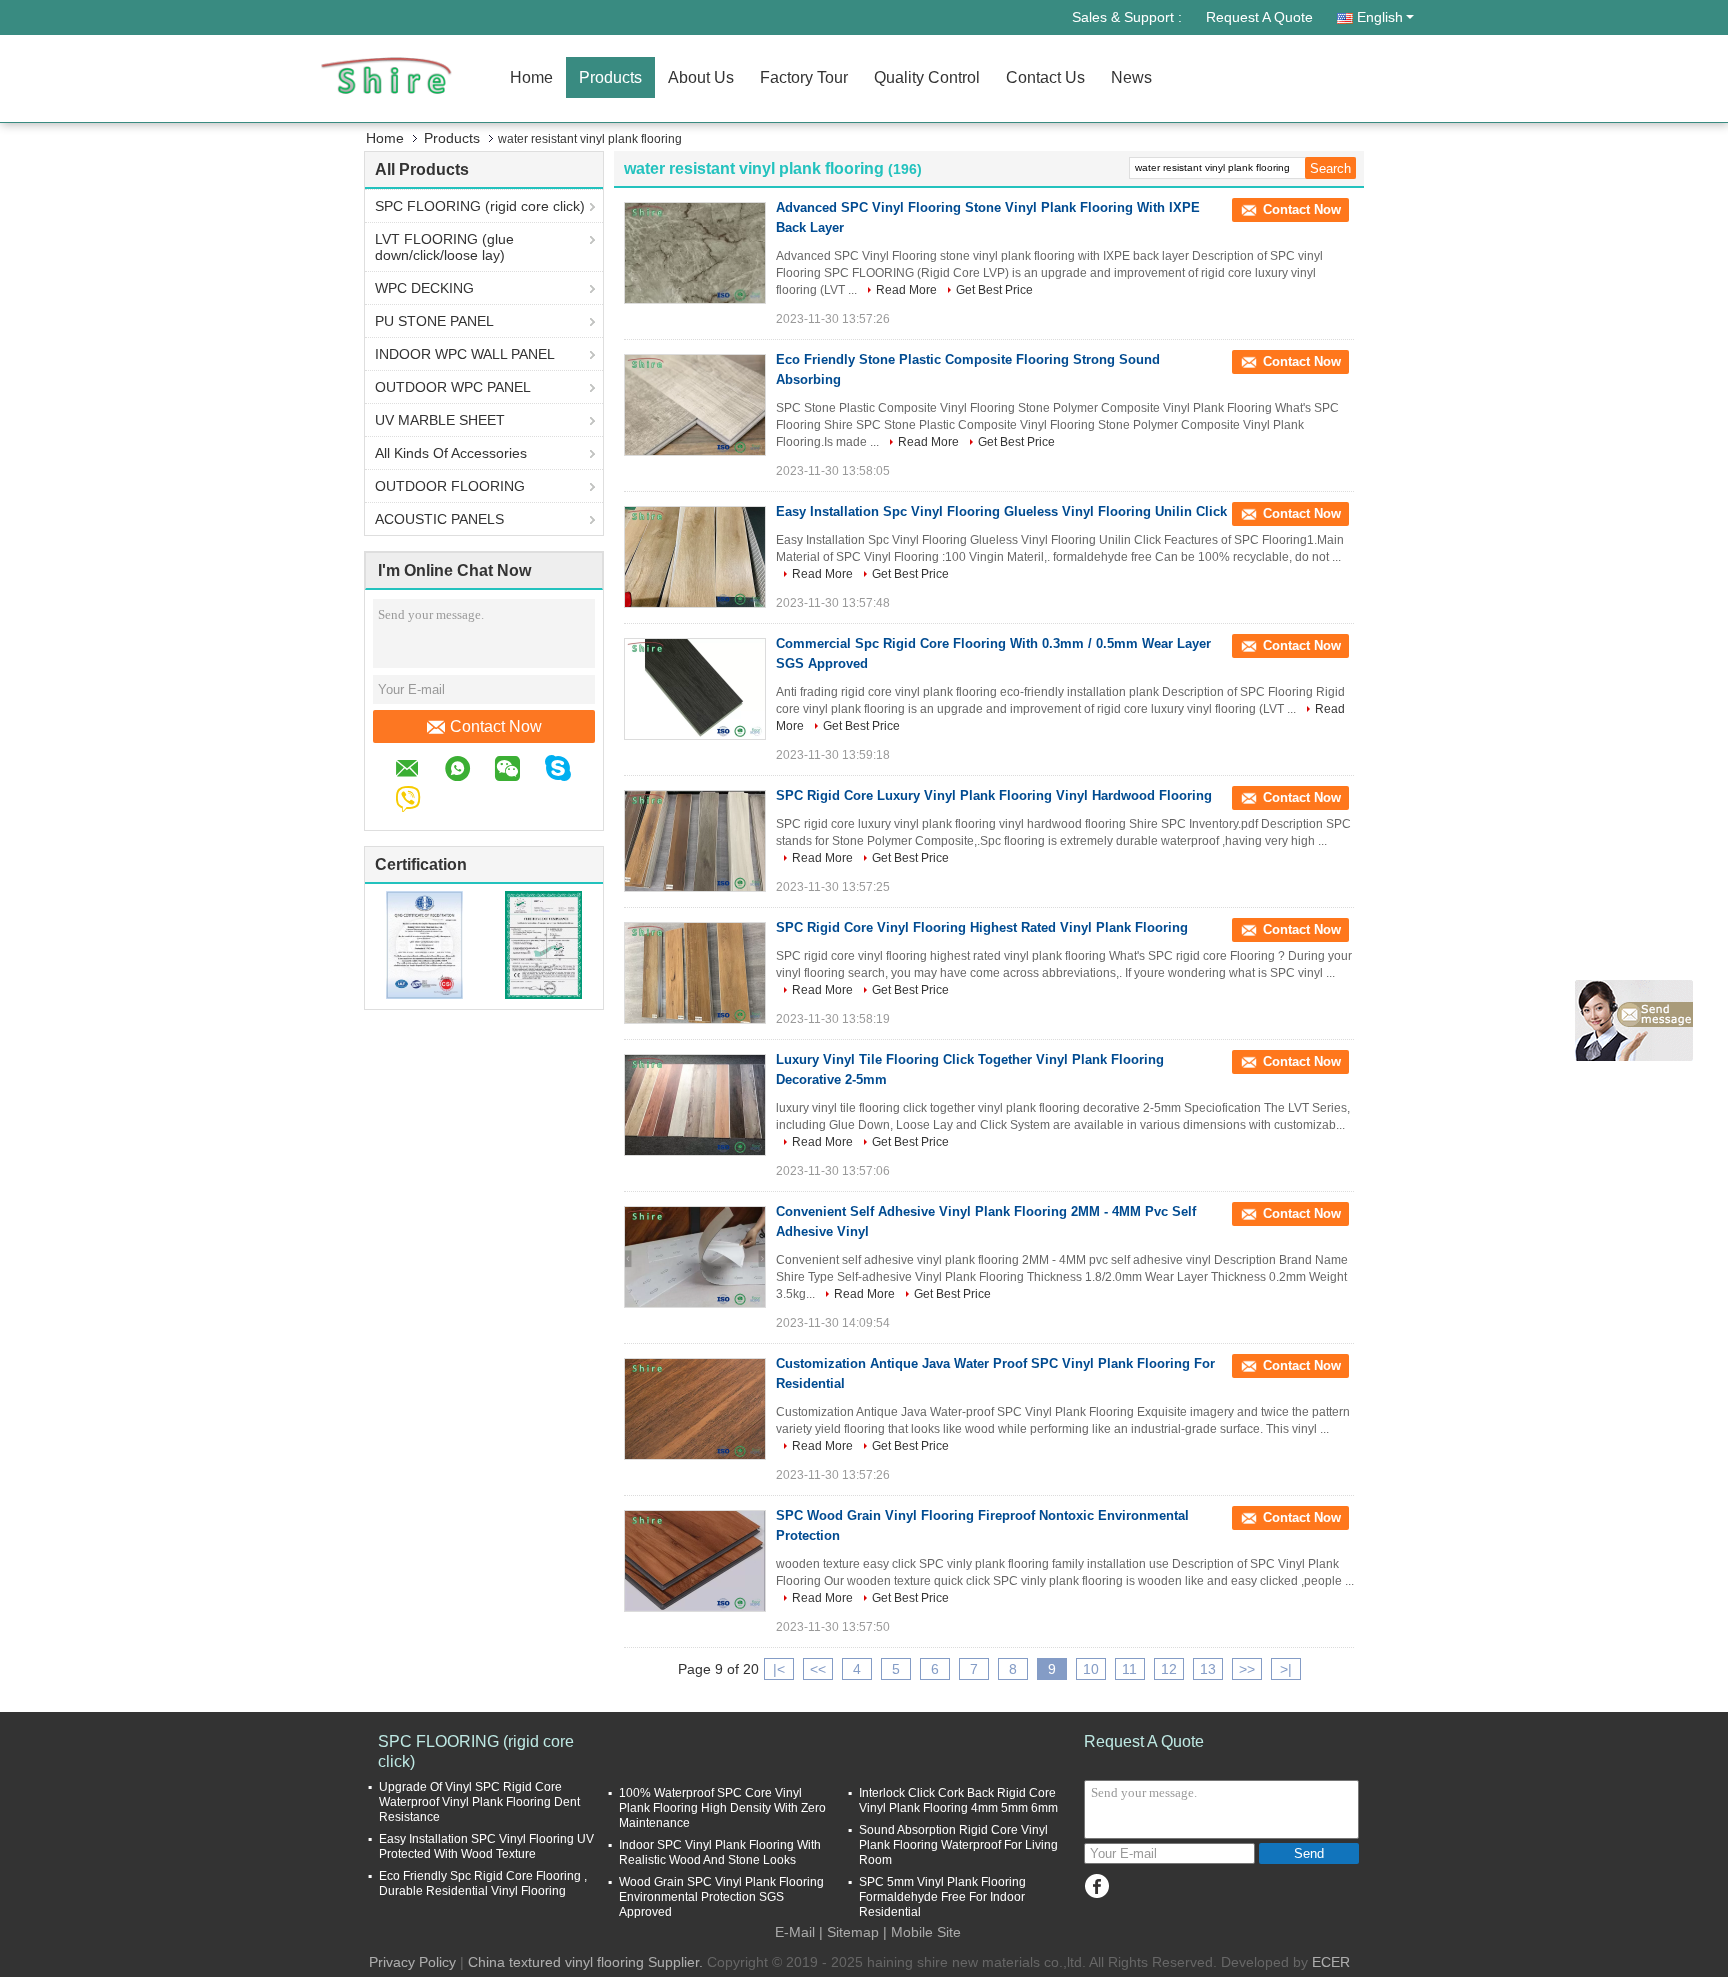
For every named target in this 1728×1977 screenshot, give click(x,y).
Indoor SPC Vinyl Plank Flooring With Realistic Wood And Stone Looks (720, 1852)
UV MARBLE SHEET (440, 420)
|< (779, 1669)
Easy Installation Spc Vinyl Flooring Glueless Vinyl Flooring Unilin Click (1001, 511)
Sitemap (853, 1932)
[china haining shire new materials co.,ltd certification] (424, 944)
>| (1286, 1669)
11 (1129, 1669)
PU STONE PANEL (434, 321)
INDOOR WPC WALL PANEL (465, 354)
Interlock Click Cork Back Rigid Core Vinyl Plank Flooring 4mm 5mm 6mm (958, 1800)
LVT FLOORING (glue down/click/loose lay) (444, 247)
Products (610, 77)
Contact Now (496, 726)
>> (1247, 1669)
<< (818, 1669)
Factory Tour (804, 77)
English (1380, 17)
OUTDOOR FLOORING (450, 486)
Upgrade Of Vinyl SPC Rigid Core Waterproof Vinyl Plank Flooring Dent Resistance (479, 1802)
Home (531, 77)
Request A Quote (1259, 17)
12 (1169, 1669)
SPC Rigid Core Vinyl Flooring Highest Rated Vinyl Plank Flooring (982, 927)
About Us (701, 77)
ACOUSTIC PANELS (439, 519)
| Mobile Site (922, 1932)
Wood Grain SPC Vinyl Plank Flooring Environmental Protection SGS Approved (721, 1897)
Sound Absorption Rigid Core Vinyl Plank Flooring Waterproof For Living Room (958, 1845)
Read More (906, 290)
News (1131, 77)
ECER (1331, 1962)
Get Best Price (994, 290)
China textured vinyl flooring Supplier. (587, 1962)
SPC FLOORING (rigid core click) (480, 206)
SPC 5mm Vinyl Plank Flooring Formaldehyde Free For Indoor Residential (942, 1897)
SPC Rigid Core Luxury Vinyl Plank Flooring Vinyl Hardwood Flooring (994, 795)
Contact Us (1045, 77)
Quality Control (927, 77)
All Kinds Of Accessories (451, 453)
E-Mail (795, 1932)
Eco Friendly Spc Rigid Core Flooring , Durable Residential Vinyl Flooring (483, 1883)
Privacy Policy (412, 1962)
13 (1208, 1669)
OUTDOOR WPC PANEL (453, 387)
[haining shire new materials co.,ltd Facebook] (1096, 1886)
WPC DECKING (424, 288)
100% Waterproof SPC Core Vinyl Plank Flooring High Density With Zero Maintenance (722, 1808)
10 (1091, 1669)
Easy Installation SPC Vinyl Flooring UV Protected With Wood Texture (486, 1846)
